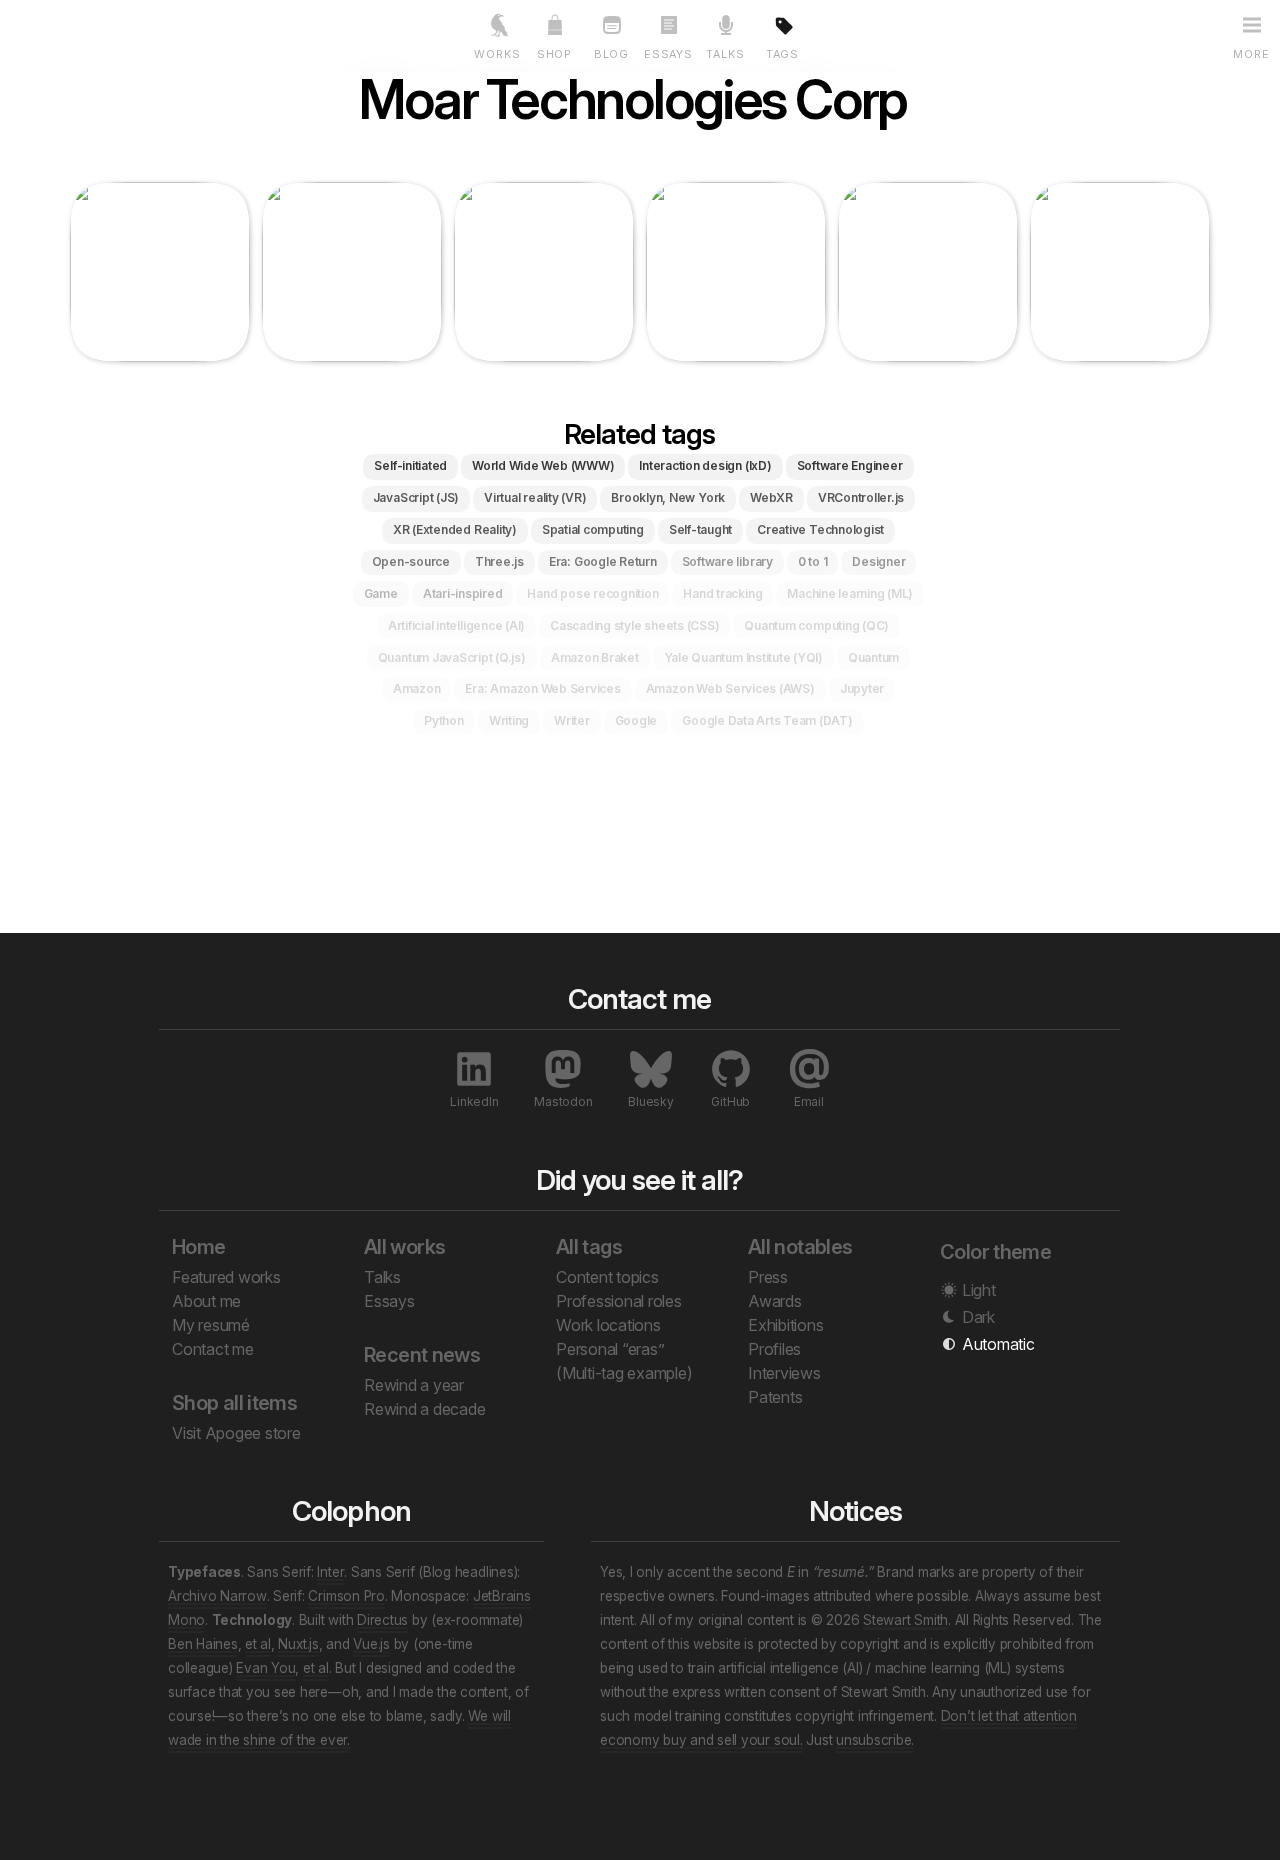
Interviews (784, 1373)
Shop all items (234, 1403)
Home (199, 1247)
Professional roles (619, 1301)
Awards (775, 1301)
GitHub (730, 1101)
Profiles (774, 1349)
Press (768, 1277)
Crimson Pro (346, 1596)
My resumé (211, 1325)
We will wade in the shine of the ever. (339, 1728)
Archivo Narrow (217, 1596)
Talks (382, 1277)
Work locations (608, 1325)
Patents (775, 1397)
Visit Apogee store (236, 1433)
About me (206, 1301)
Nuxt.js (298, 1644)
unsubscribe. (875, 1740)
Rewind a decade (424, 1409)
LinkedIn (474, 1101)
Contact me (213, 1349)
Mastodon (563, 1101)
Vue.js (371, 1644)
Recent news (422, 1355)
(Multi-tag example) (624, 1373)
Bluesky (650, 1101)
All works (404, 1247)
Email (809, 1101)
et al (258, 1644)
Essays (389, 1301)
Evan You (265, 1668)
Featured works (226, 1277)
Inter (330, 1572)
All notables (800, 1247)
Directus (382, 1620)
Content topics (607, 1277)
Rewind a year (414, 1385)
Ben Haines (203, 1644)
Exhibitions (785, 1325)
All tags (589, 1247)
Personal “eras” (610, 1349)
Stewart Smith (905, 1620)
